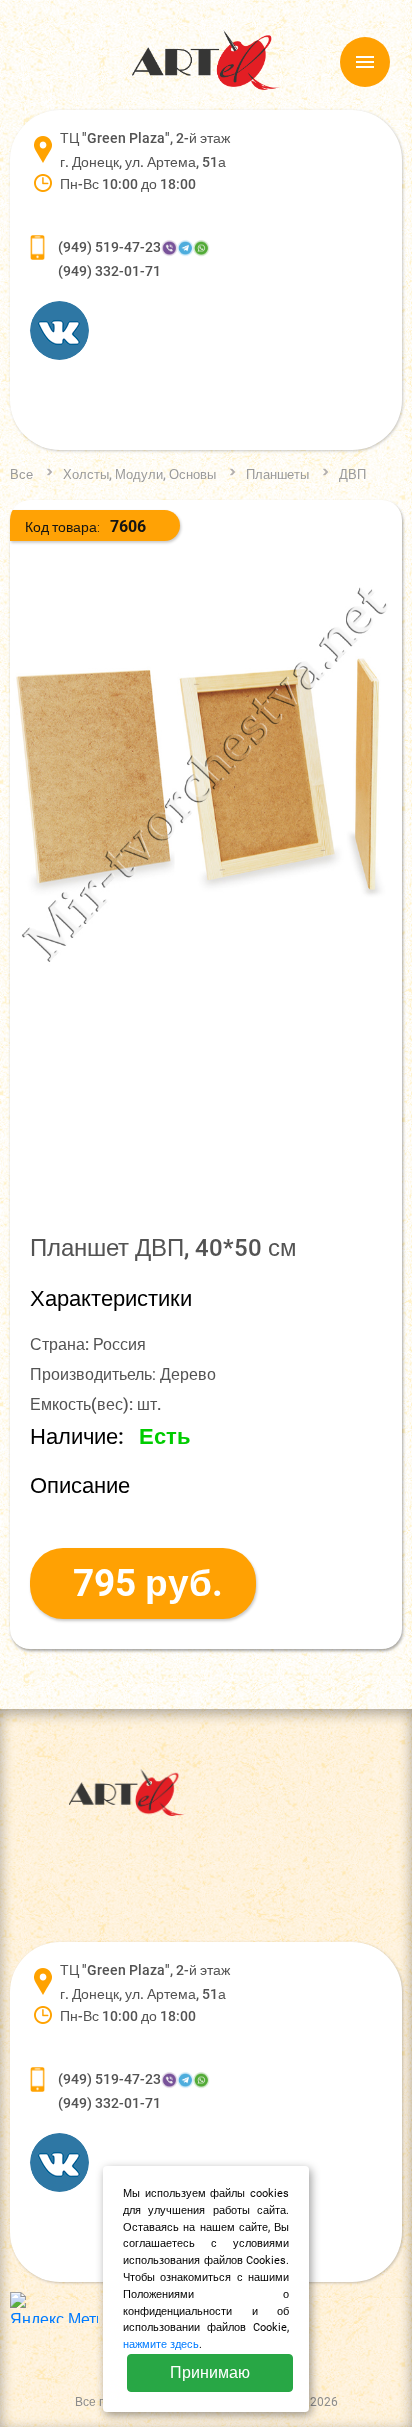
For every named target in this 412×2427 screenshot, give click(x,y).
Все (21, 474)
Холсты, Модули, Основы (139, 474)
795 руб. (148, 1583)
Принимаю (210, 2372)
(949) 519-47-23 (109, 247)
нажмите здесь (161, 2344)
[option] (206, 775)
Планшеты (277, 474)
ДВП (352, 474)
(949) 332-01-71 (109, 271)
